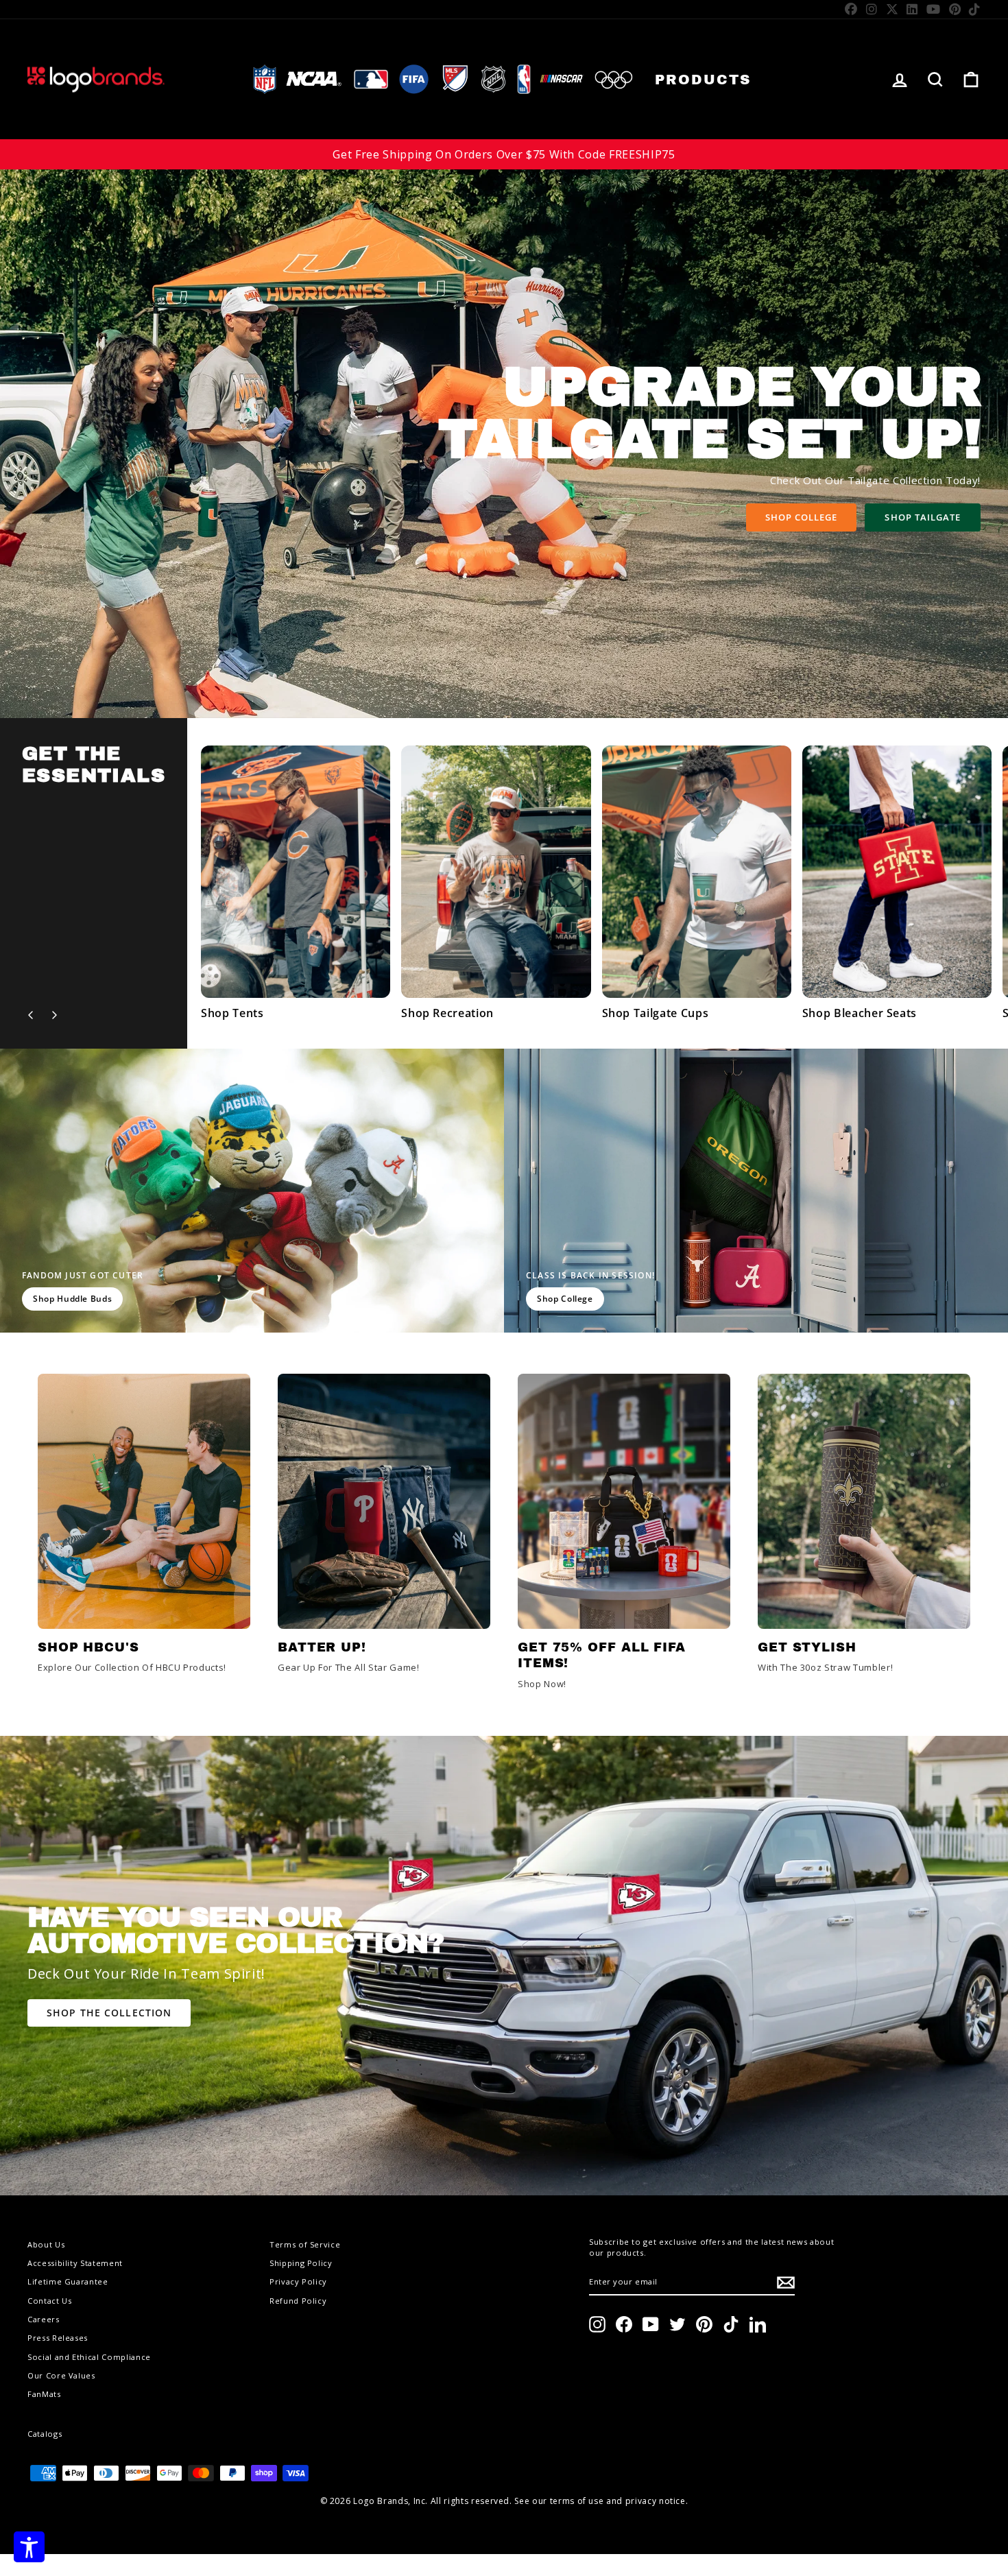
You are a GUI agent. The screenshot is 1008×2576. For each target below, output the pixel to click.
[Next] (54, 1015)
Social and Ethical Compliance (89, 2357)
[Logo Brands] (96, 79)
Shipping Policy (301, 2263)
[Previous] (31, 1015)
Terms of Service (305, 2244)
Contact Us (50, 2301)
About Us (46, 2244)
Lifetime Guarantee (68, 2281)
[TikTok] (975, 9)
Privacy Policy (298, 2281)
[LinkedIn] (912, 9)
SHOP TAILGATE (923, 517)
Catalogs (45, 2434)
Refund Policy (298, 2301)
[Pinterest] (955, 9)
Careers (44, 2319)
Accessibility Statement (75, 2263)
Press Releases (58, 2338)
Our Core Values (61, 2375)
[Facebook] (851, 9)
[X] (892, 9)
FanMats (44, 2394)
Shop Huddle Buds (72, 1299)
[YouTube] (934, 9)
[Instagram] (872, 9)
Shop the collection (109, 2013)
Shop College (801, 517)
